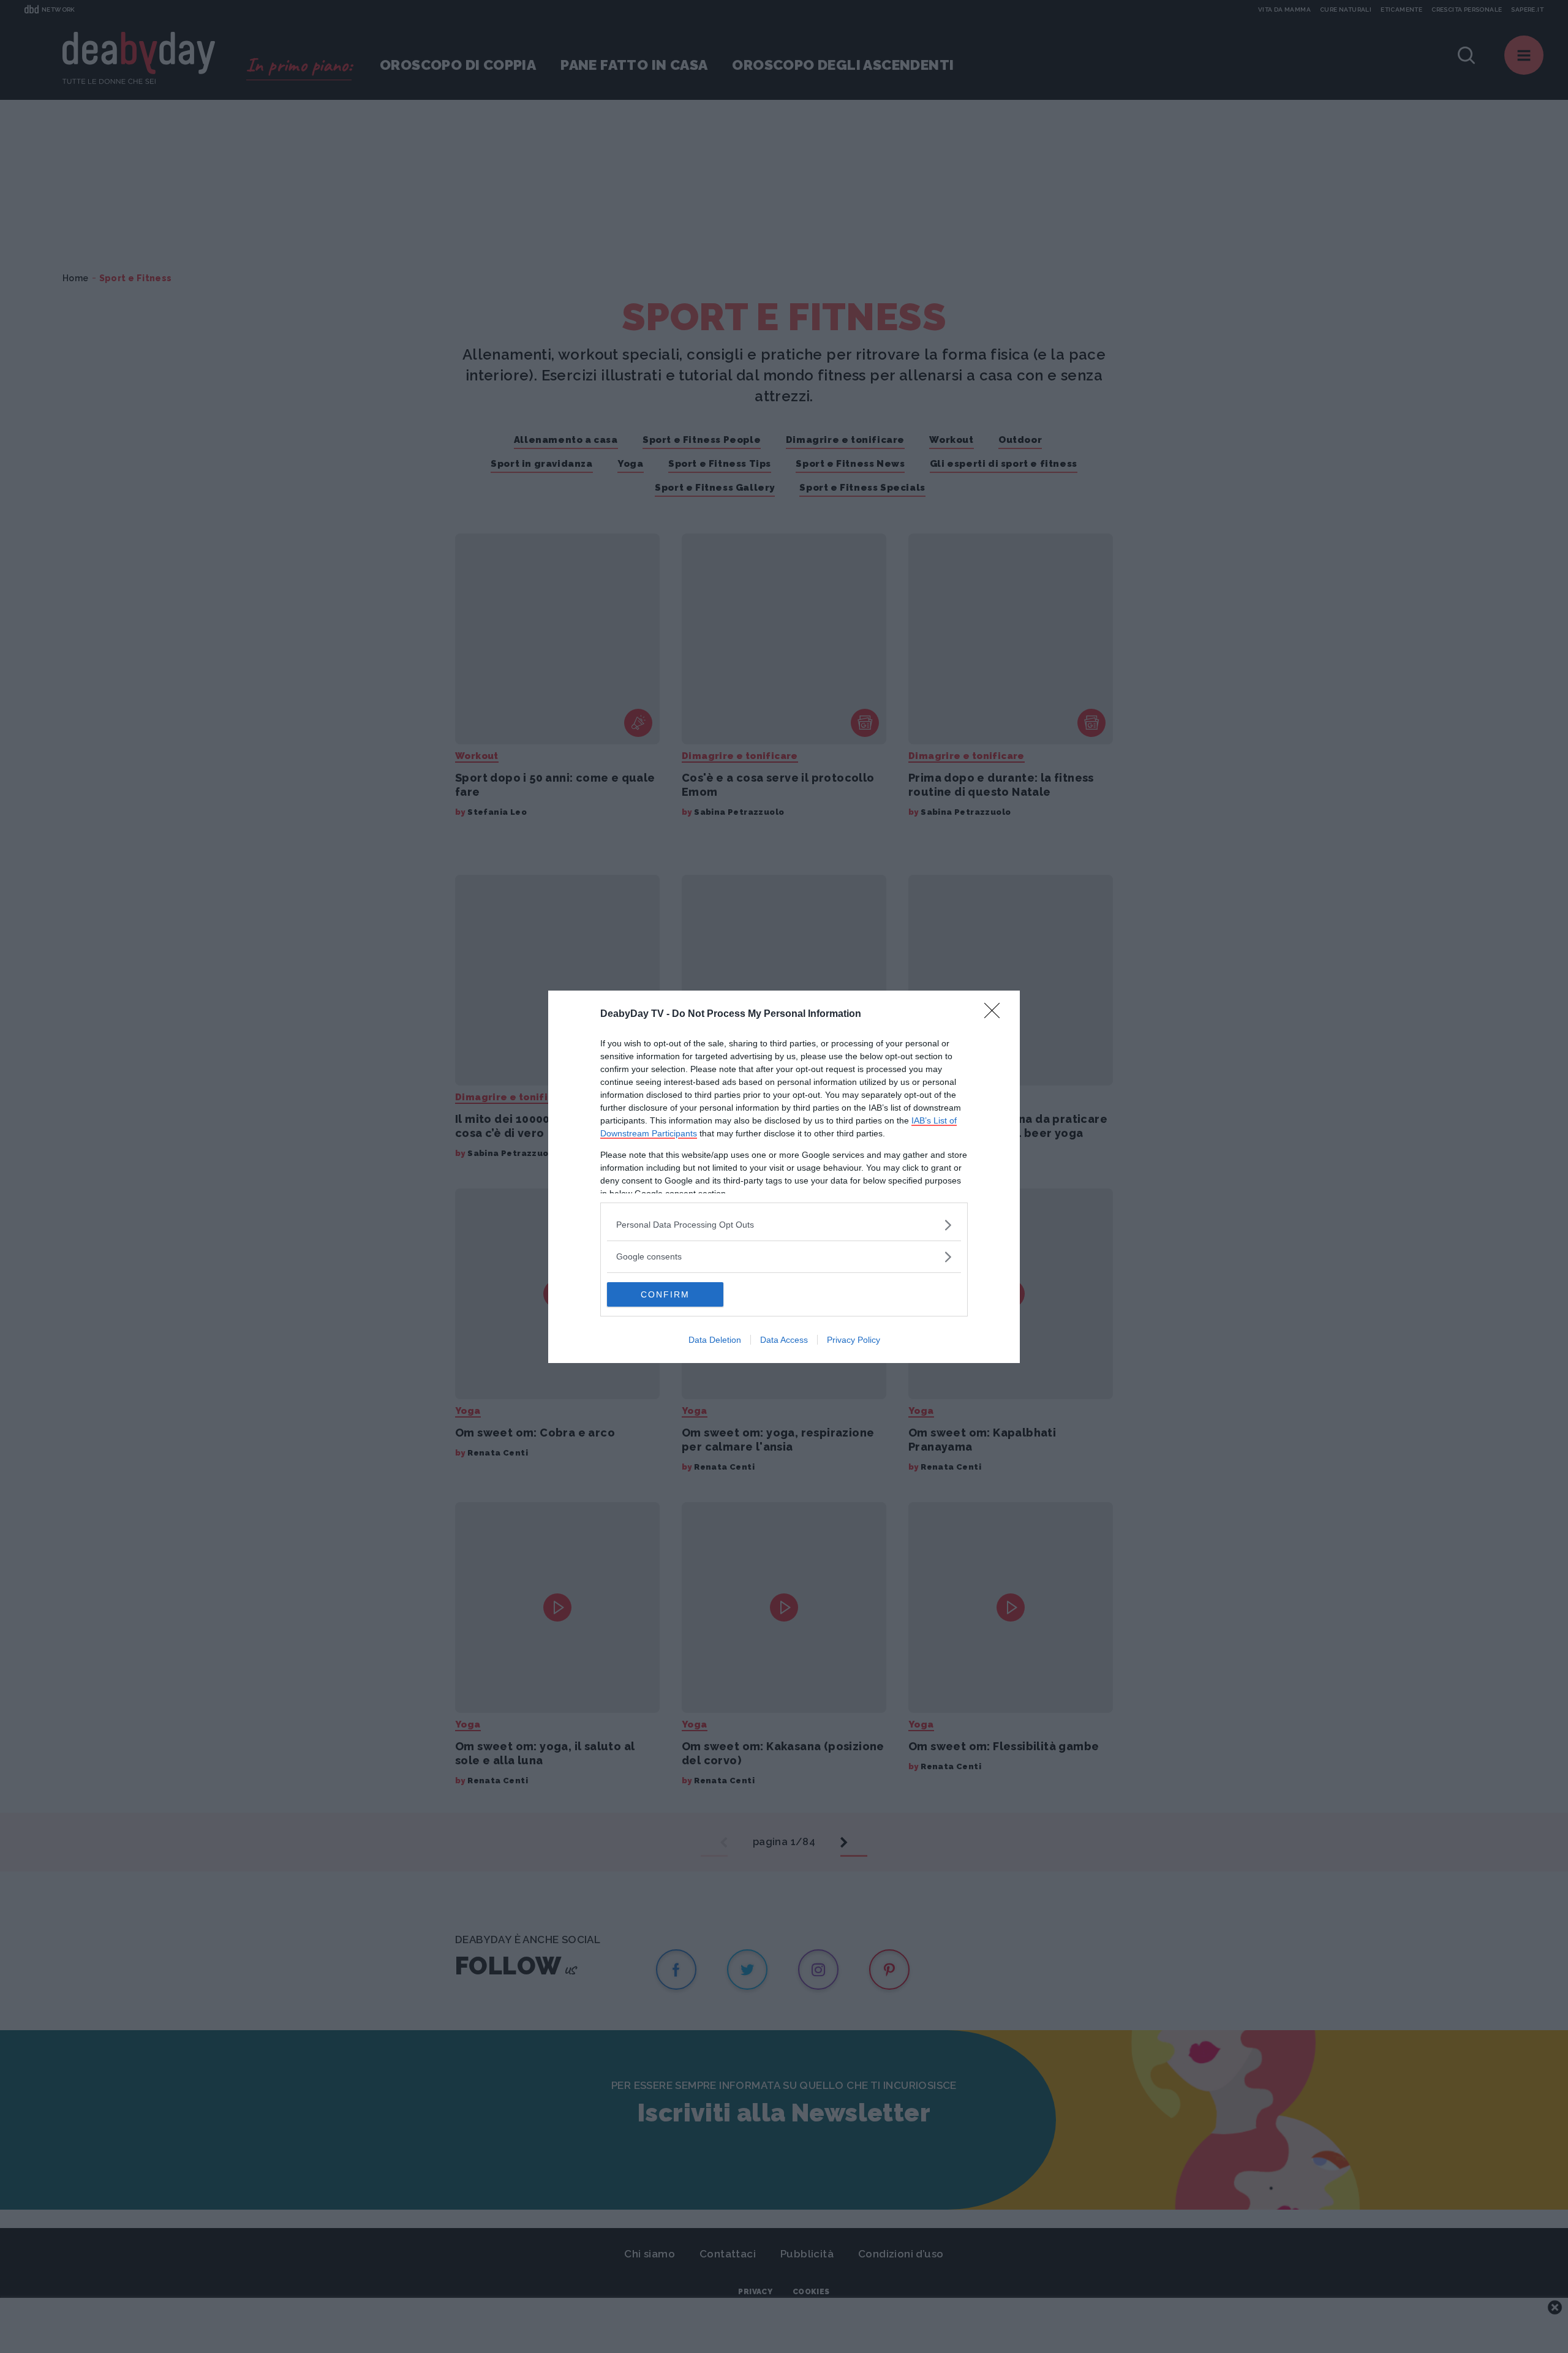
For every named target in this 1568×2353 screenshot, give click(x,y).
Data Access (784, 1340)
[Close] (996, 1014)
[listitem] (784, 1225)
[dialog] (784, 1177)
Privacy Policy (854, 1340)
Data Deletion (715, 1340)
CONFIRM (665, 1294)
